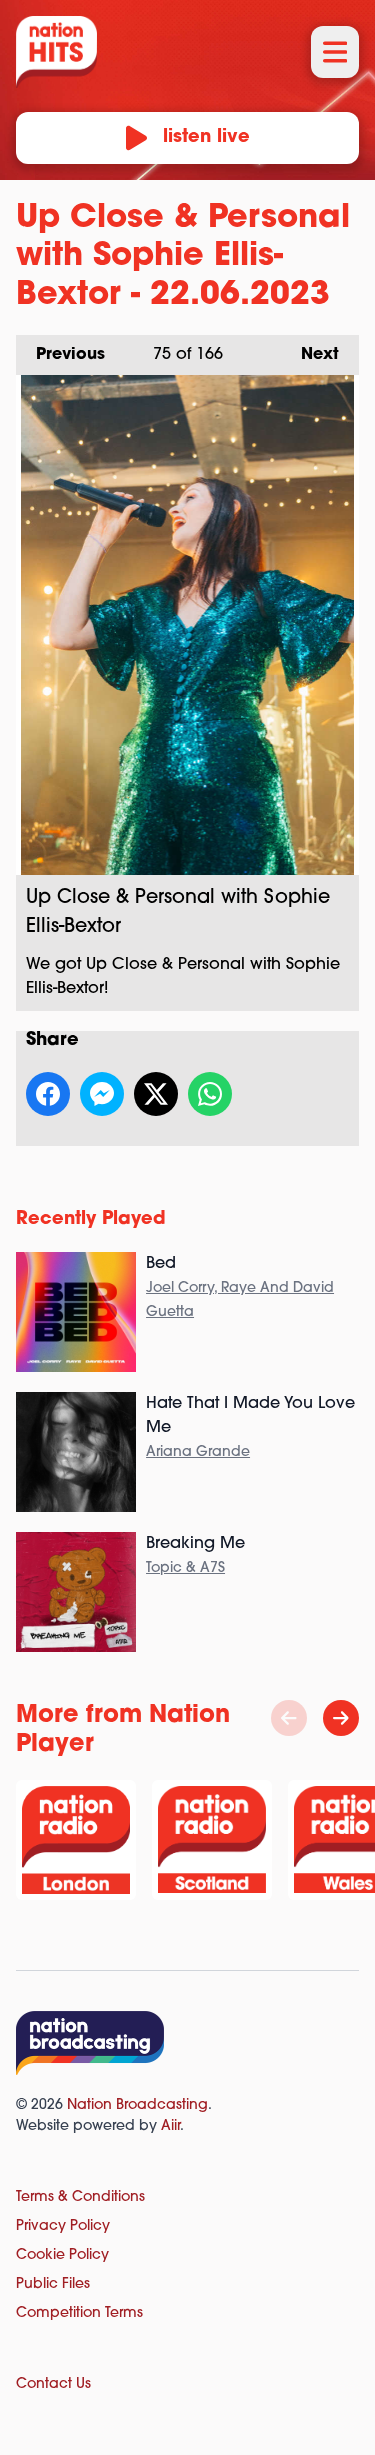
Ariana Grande (198, 1452)
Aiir (170, 2126)
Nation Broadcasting (137, 2105)
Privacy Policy (63, 2226)
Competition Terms (79, 2313)
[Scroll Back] (289, 1718)
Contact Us (53, 2384)
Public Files (53, 2284)
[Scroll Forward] (341, 1718)
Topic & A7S (185, 1568)
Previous (60, 355)
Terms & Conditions (80, 2197)
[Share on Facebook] (48, 1094)
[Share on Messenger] (102, 1094)
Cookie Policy (62, 2255)
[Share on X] (156, 1094)
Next (310, 355)
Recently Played (91, 1220)
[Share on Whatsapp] (210, 1094)
